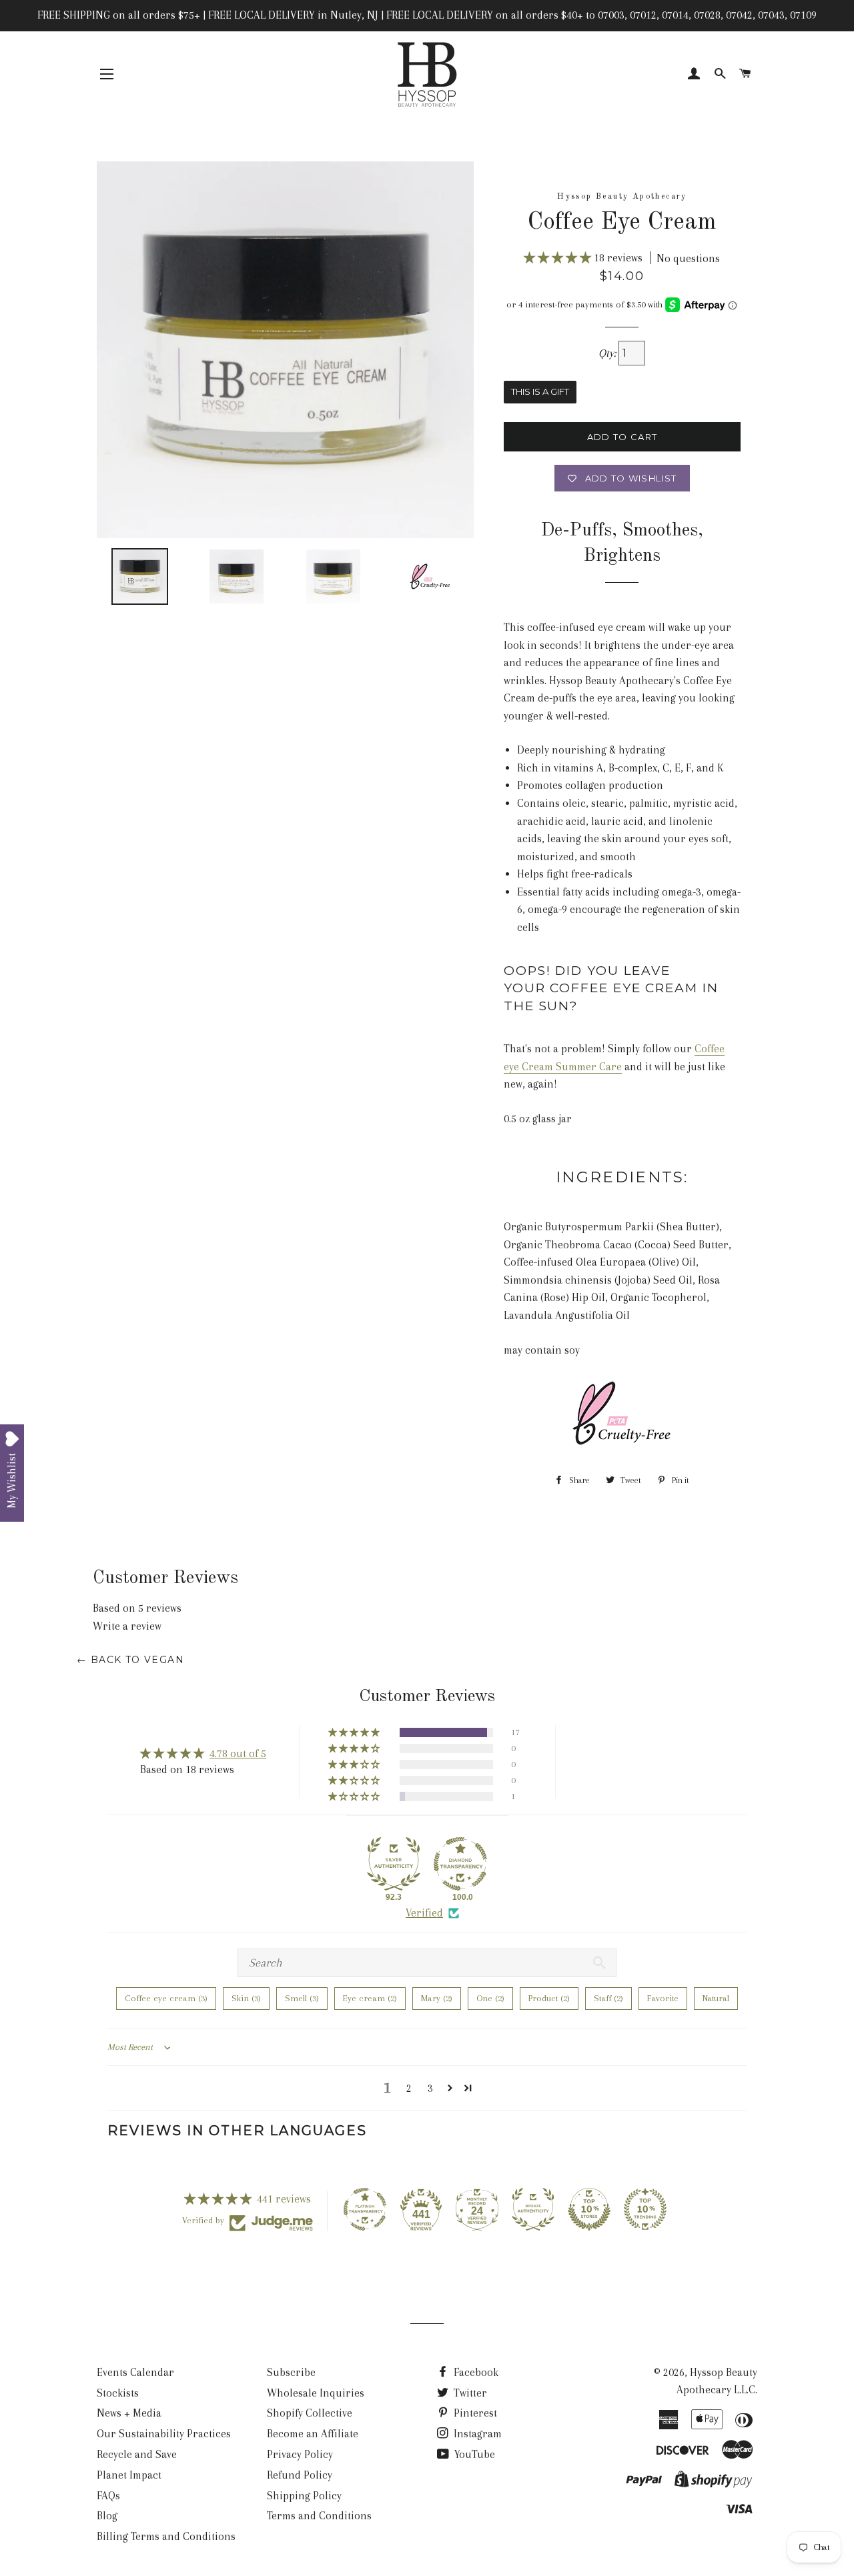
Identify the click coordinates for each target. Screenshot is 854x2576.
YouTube (473, 2454)
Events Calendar (135, 2372)
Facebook (475, 2372)
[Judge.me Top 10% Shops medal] (589, 2209)
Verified (424, 1913)
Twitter (469, 2393)
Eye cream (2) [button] (370, 1998)
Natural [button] (716, 1998)
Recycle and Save (137, 2454)
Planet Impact (129, 2475)
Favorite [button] (663, 1998)
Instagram (476, 2434)
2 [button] (409, 2088)
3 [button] (430, 2088)
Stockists (118, 2393)
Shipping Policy (304, 2496)
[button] (559, 258)
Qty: (608, 353)
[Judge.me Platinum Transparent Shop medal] (365, 2209)
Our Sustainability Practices (164, 2434)
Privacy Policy (300, 2454)
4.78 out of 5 (238, 1753)
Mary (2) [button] (437, 1998)
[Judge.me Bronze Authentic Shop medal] (533, 2209)
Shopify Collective (310, 2413)
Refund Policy (300, 2475)
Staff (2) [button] (608, 1998)
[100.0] (460, 1864)
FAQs (108, 2496)
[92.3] (394, 1864)
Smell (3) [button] (302, 1998)
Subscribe (291, 2372)
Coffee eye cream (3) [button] (166, 1998)
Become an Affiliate (313, 2434)
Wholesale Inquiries (316, 2393)
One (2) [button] (490, 1998)
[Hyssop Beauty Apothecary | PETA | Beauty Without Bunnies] (622, 1447)
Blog (107, 2516)
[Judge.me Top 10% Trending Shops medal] (645, 2209)
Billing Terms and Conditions (166, 2536)
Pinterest (474, 2413)
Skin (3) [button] (246, 1998)
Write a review (127, 1626)
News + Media (129, 2413)
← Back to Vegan (130, 1660)
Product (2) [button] (549, 1998)
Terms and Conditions (319, 2516)
